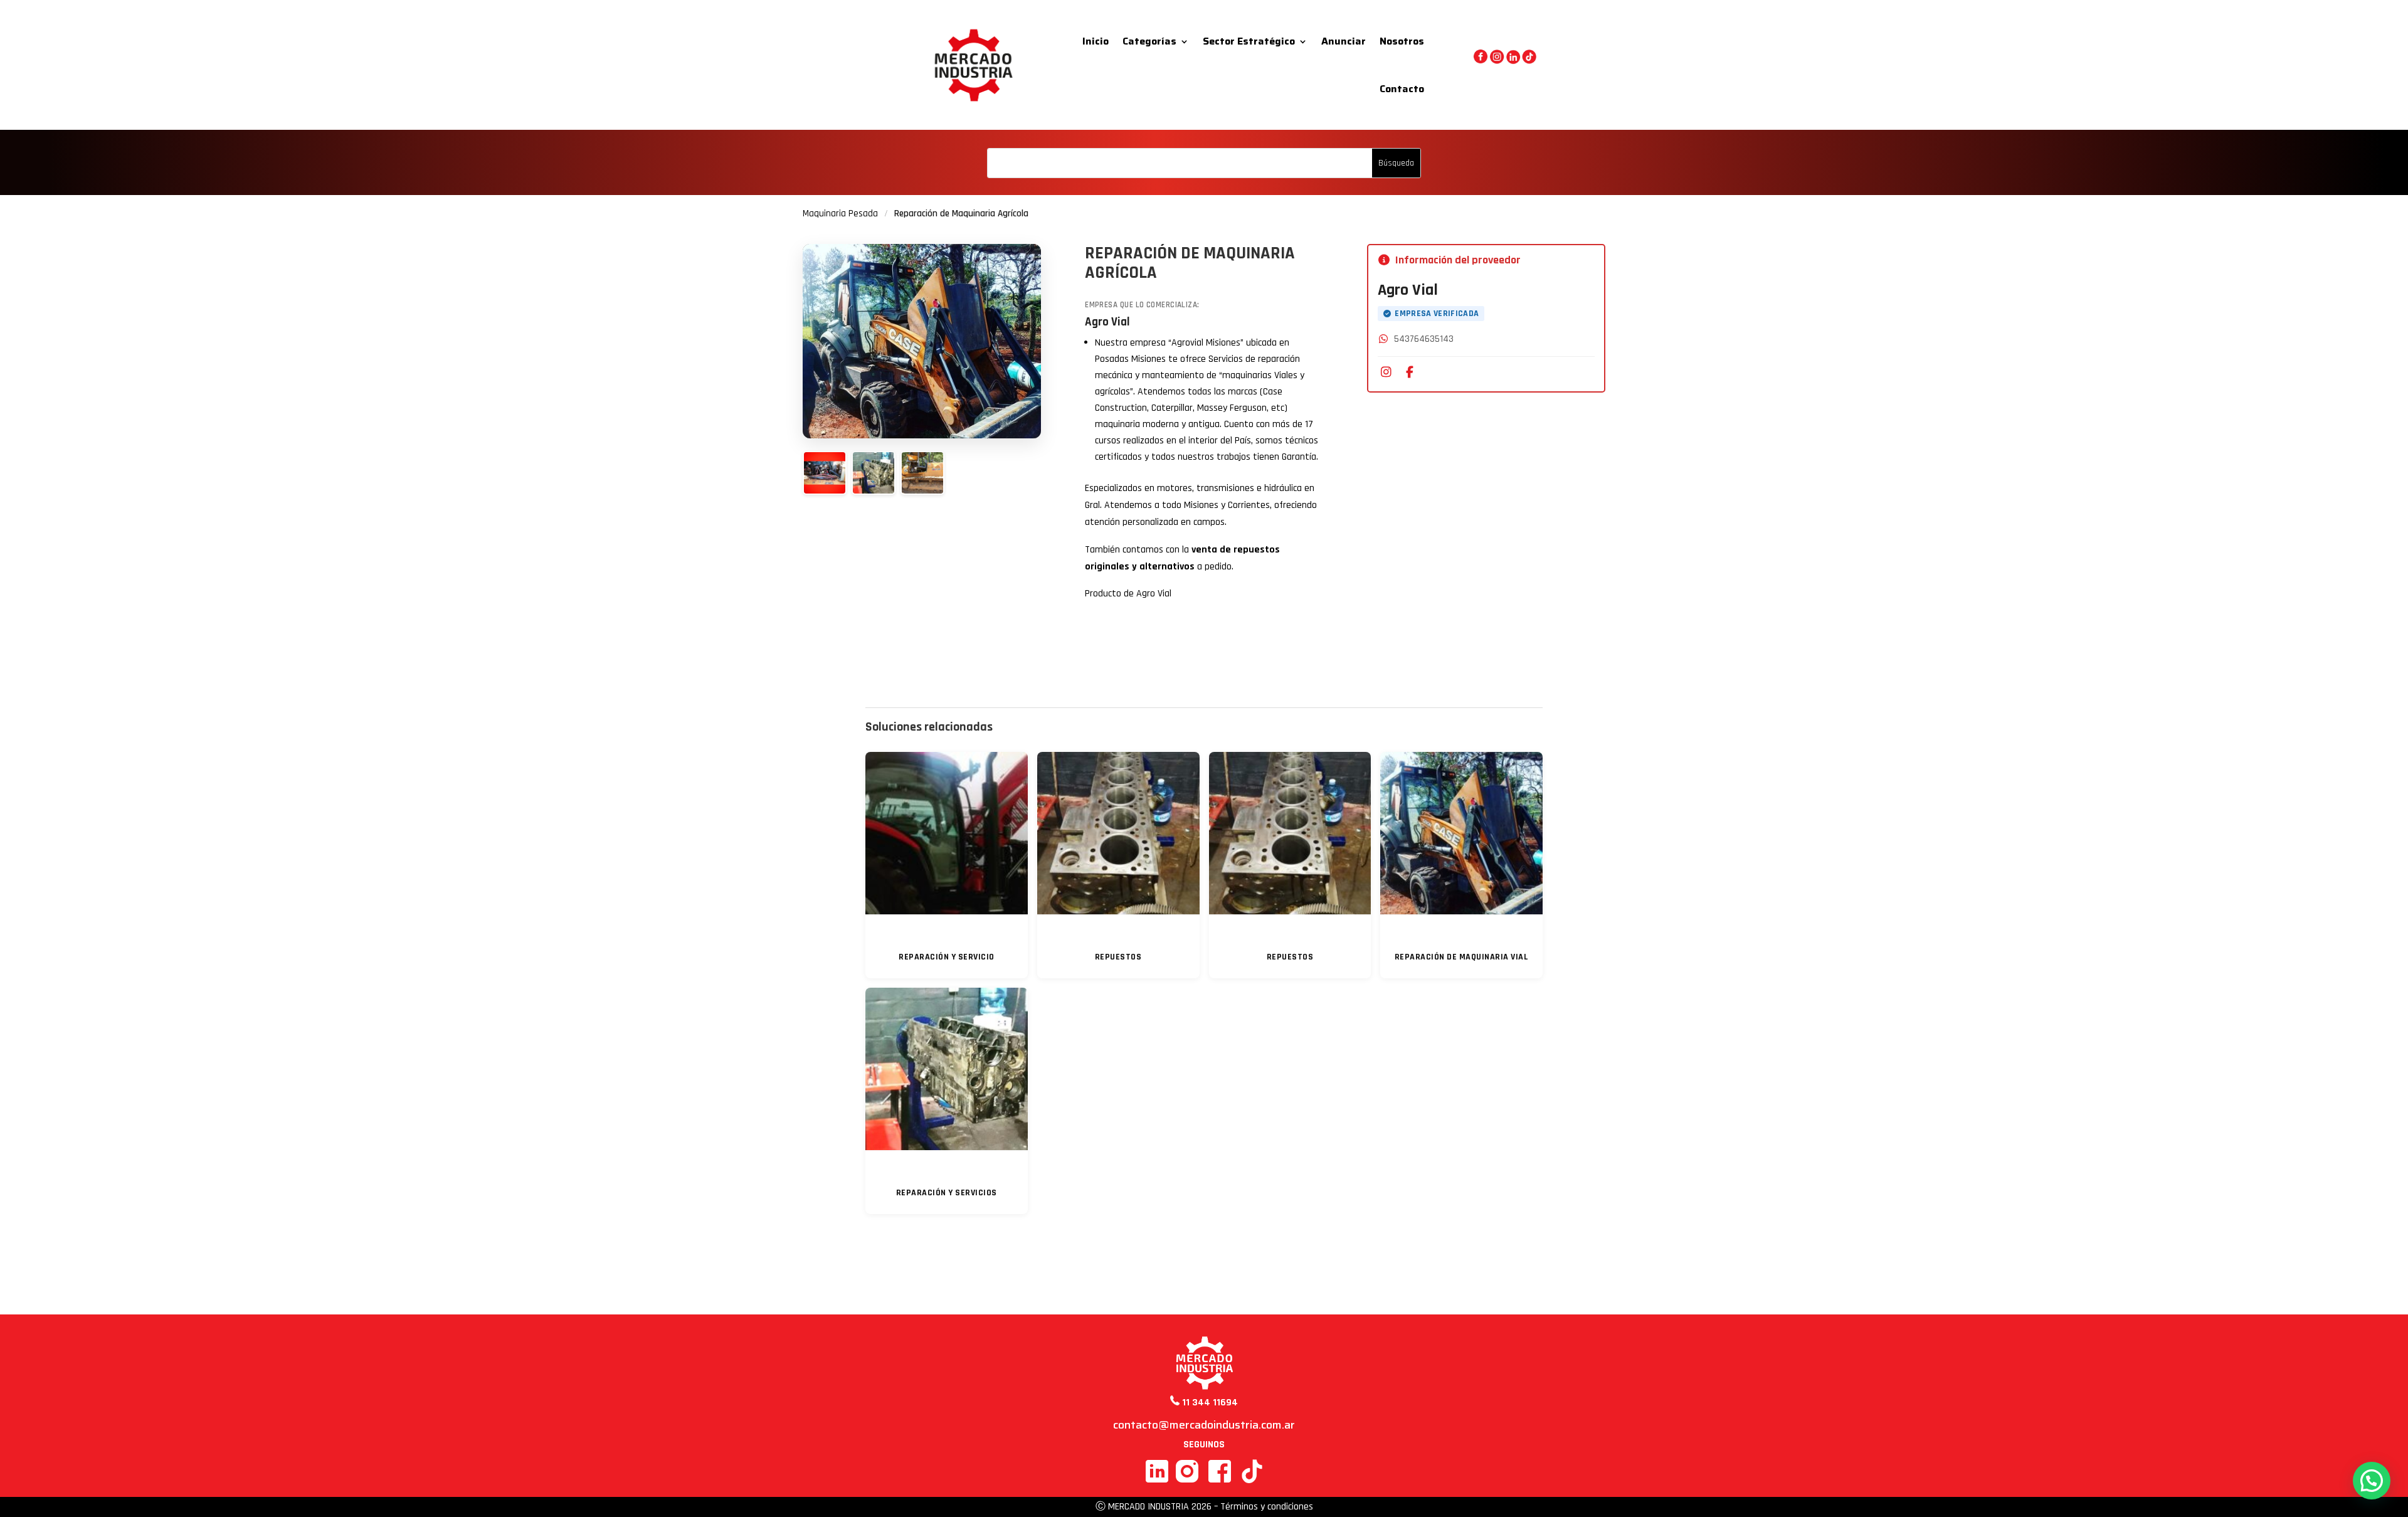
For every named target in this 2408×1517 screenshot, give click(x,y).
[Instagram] (1386, 373)
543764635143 (1424, 339)
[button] (2372, 1481)
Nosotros (1402, 41)
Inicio (1096, 41)
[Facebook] (1410, 373)
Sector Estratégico (1249, 41)
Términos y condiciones (1267, 1507)
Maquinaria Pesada (840, 214)
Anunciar (1344, 41)
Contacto (1402, 89)
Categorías (1149, 41)
